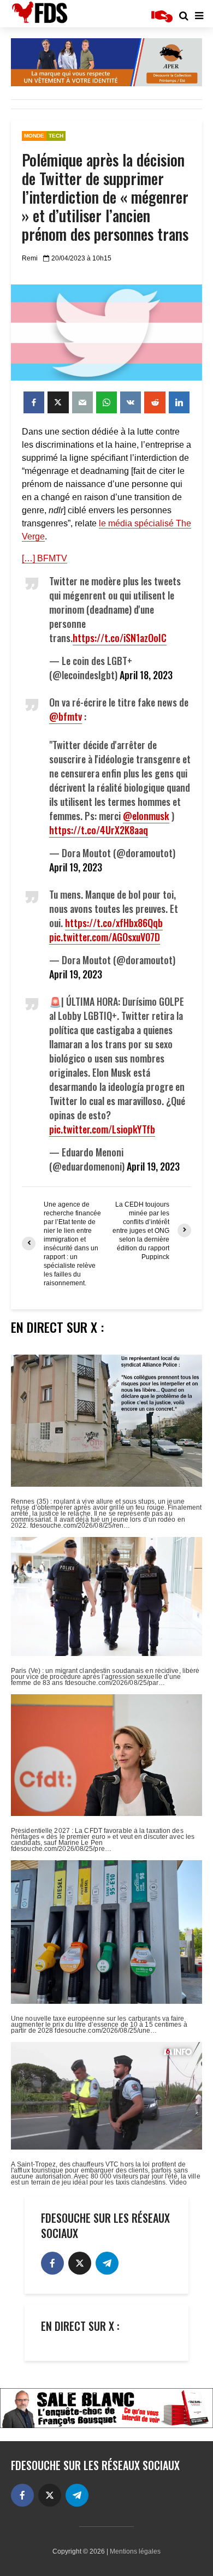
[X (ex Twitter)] (80, 2263)
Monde (34, 136)
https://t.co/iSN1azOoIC (120, 638)
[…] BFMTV (45, 558)
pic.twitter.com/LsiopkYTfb (102, 1129)
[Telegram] (107, 2263)
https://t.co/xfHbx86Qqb (114, 923)
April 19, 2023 (76, 867)
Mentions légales (135, 2551)
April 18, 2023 (146, 675)
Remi (30, 258)
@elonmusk (146, 816)
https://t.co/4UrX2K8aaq (99, 830)
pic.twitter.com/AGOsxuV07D (105, 937)
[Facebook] (52, 2263)
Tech (56, 136)
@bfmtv (66, 716)
